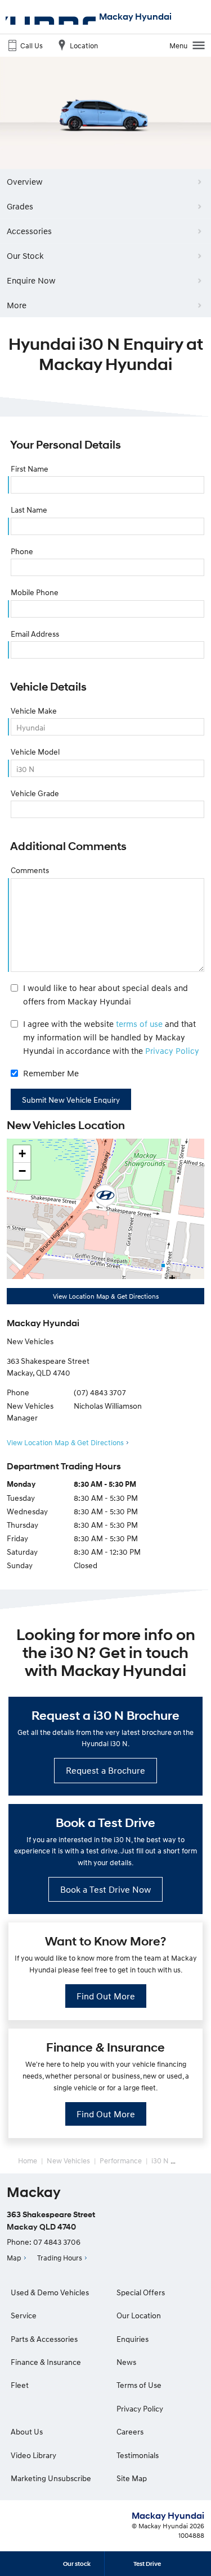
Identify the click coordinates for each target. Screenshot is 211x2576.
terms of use (139, 1024)
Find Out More (106, 1996)
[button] (105, 1196)
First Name (30, 469)
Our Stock (25, 255)
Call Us (32, 45)
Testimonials (138, 2455)
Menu (178, 45)
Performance (121, 2161)
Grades (20, 206)
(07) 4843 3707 (100, 1392)
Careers (130, 2431)
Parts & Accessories (44, 2339)
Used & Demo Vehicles (50, 2292)
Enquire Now (31, 280)
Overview (25, 181)
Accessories (29, 231)
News (126, 2362)
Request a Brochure (105, 1770)
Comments (30, 870)
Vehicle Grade (35, 793)
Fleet (20, 2385)
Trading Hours (60, 2258)
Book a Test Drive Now (105, 1889)
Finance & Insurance (46, 2362)
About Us (27, 2431)
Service (24, 2315)
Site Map (132, 2478)
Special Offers (141, 2292)
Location (84, 45)
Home (28, 2161)
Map (14, 2258)
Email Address (35, 634)
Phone (22, 551)
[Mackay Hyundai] (51, 17)
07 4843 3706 (57, 2242)
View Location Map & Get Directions (106, 1296)
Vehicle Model (35, 752)
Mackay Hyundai (135, 17)
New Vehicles (68, 2161)
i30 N (160, 2161)
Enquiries (133, 2339)
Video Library (33, 2455)
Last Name (29, 510)
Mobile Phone (35, 592)
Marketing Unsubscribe (51, 2478)
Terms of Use (139, 2385)
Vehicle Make (34, 711)
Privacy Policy (172, 1051)
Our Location (139, 2315)
